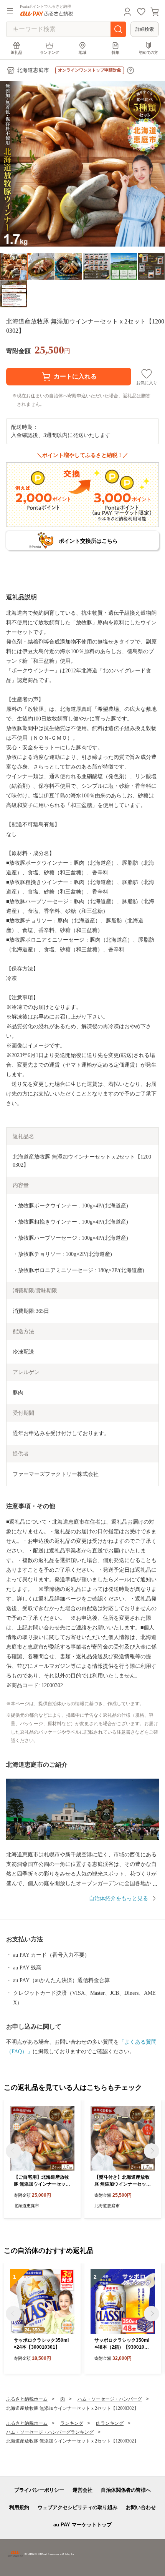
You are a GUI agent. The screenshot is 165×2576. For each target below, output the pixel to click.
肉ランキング (110, 2423)
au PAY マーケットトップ (82, 2525)
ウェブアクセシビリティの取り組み (78, 2507)
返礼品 (16, 53)
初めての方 (148, 53)
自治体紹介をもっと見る (119, 1898)
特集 (115, 53)
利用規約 (19, 2507)
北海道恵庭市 (33, 70)
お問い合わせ (141, 2507)
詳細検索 (145, 29)
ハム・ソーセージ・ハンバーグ (110, 2399)
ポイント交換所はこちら (88, 541)
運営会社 (82, 2490)
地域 (82, 53)
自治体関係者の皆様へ (126, 2490)
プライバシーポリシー (39, 2490)
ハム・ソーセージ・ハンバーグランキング (50, 2432)
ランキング (49, 53)
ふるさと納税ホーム (27, 2399)
